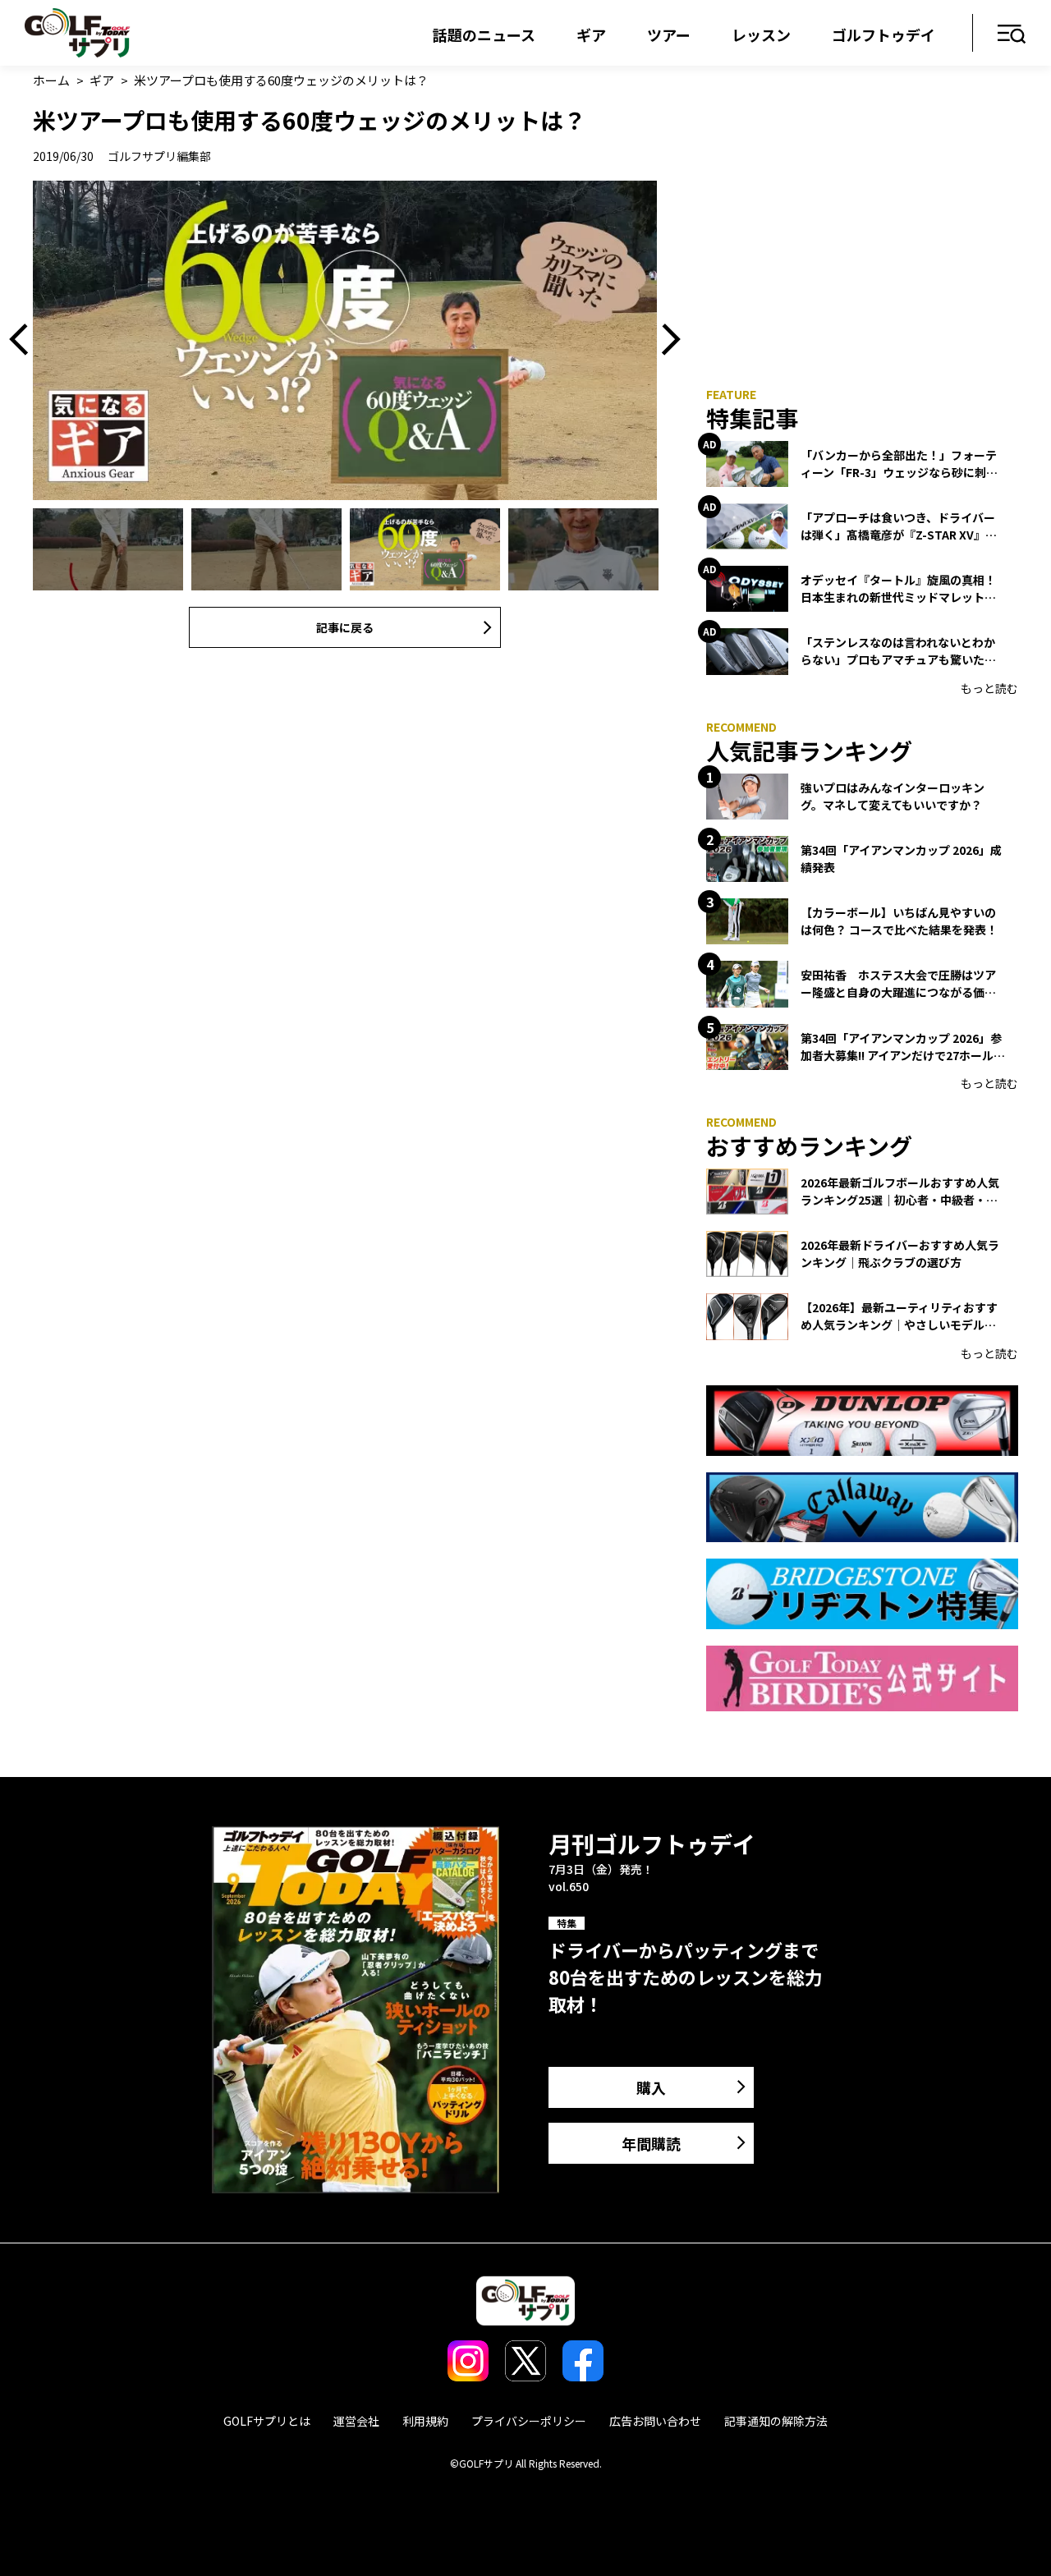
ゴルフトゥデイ (883, 34)
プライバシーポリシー (529, 2421)
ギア (591, 34)
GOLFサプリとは (267, 2421)
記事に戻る (345, 627)
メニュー (1012, 35)
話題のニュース (484, 34)
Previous (25, 340)
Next (665, 340)
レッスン (761, 34)
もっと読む (989, 688)
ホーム (51, 80)
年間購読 (651, 2143)
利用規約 (425, 2421)
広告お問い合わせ (655, 2421)
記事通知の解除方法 (776, 2421)
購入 (651, 2087)
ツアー (669, 34)
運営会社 (356, 2421)
